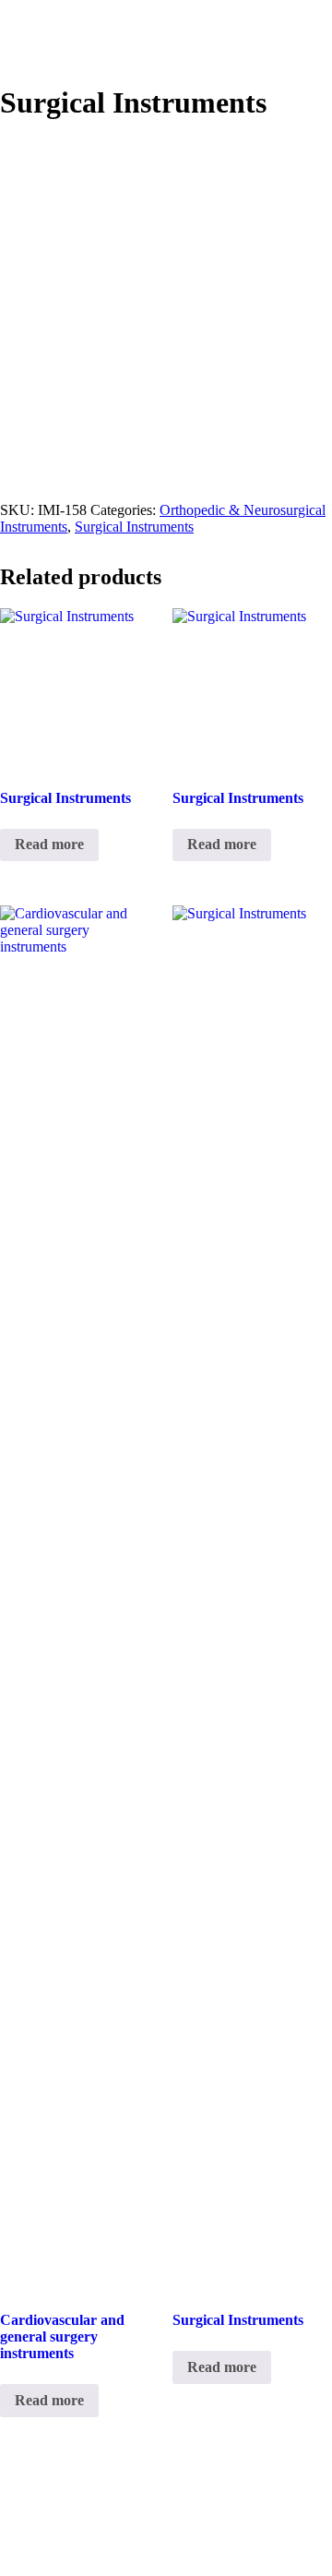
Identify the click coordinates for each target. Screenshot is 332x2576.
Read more (49, 844)
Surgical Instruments (134, 527)
